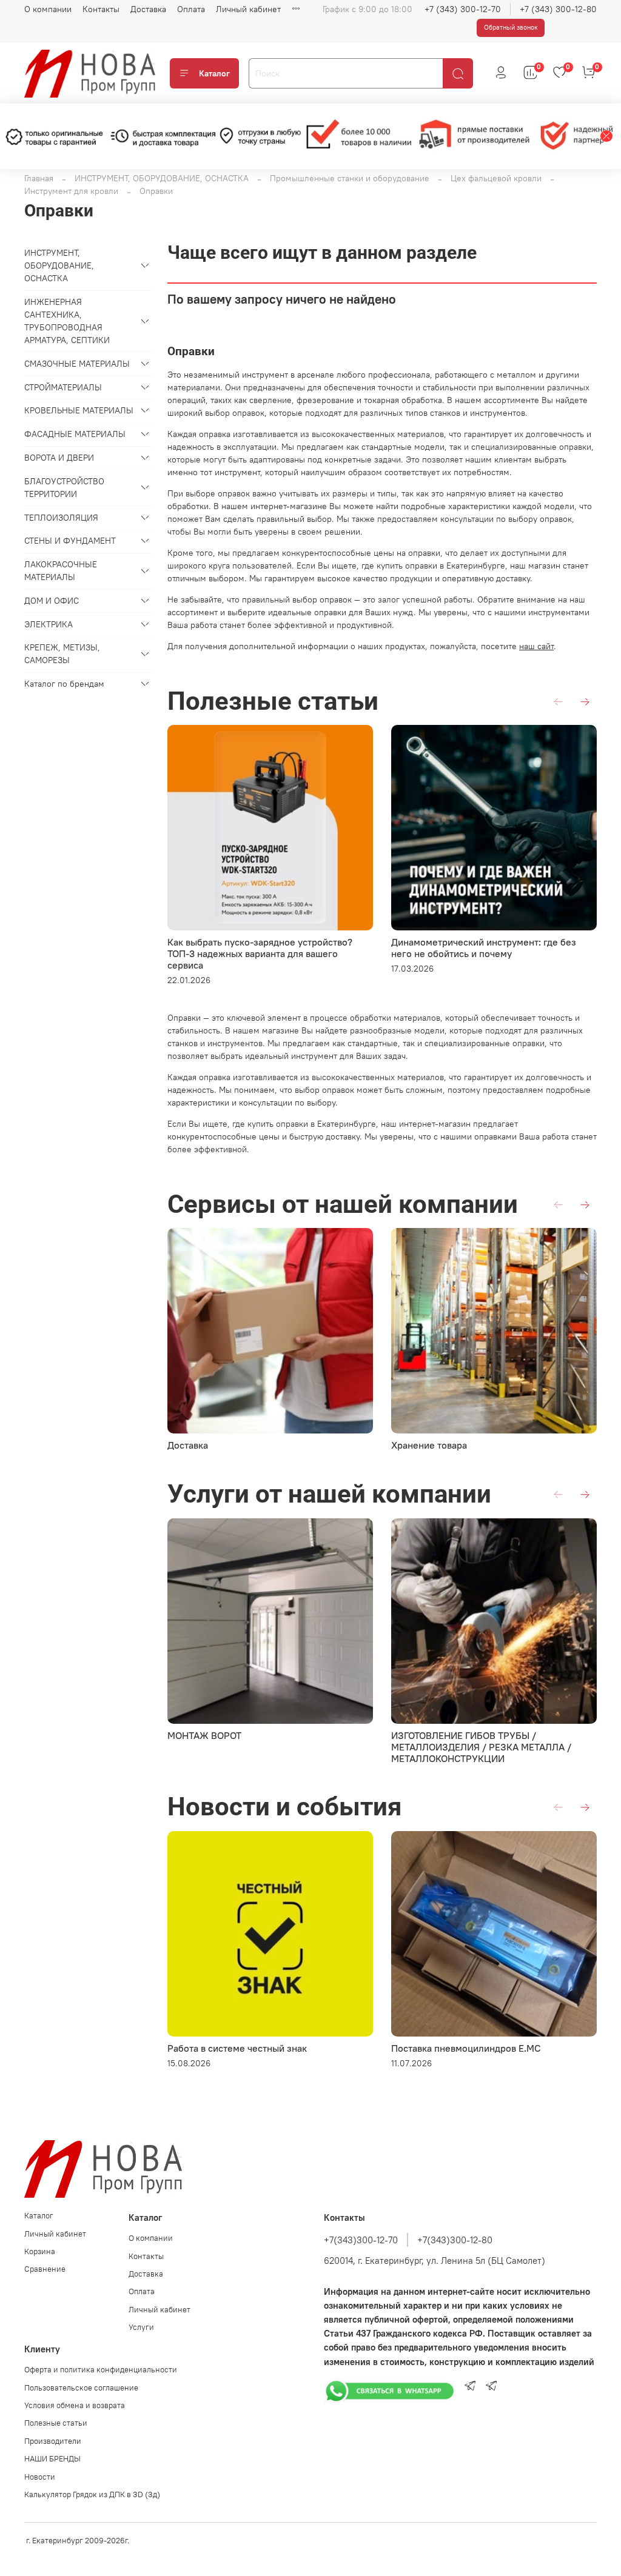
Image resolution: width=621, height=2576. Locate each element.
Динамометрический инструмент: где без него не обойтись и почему (484, 948)
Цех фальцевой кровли (496, 178)
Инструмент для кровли (71, 191)
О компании (48, 9)
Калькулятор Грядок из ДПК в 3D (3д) (92, 2494)
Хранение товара (429, 1445)
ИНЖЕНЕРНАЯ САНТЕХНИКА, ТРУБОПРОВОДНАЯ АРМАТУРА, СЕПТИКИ (67, 321)
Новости (40, 2477)
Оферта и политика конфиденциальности (101, 2370)
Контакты (101, 9)
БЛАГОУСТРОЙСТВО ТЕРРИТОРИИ (64, 488)
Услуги (141, 2327)
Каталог (214, 73)
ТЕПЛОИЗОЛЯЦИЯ (61, 518)
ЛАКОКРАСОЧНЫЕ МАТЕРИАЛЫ (61, 571)
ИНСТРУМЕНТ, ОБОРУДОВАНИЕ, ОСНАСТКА (162, 178)
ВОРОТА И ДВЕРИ (59, 458)
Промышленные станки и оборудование (350, 178)
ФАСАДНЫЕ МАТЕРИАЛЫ (75, 434)
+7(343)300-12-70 (361, 2240)
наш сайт (536, 646)
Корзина (40, 2251)
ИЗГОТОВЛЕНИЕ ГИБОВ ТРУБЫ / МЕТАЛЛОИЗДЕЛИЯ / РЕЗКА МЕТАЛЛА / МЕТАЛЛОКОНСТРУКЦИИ (481, 1747)
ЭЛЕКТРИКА (49, 624)
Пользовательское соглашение (81, 2388)
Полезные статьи (56, 2423)
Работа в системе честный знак (237, 2048)
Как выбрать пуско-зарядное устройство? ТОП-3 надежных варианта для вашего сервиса (260, 953)
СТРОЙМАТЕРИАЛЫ (63, 387)
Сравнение (45, 2269)
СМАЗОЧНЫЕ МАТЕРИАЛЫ (77, 364)
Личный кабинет (248, 9)
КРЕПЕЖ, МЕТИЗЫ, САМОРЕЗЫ (62, 654)
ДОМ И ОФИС (52, 601)
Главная (39, 178)
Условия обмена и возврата (75, 2405)
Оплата (191, 9)
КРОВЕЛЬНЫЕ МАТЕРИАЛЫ (79, 410)
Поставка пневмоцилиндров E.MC (466, 2048)
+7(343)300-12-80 (455, 2240)
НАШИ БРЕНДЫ (52, 2459)
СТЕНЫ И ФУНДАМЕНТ (70, 541)
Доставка (148, 9)
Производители (53, 2441)
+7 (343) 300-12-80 (558, 9)
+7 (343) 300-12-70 (463, 9)
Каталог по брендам (64, 684)
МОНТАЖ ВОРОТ (204, 1735)
